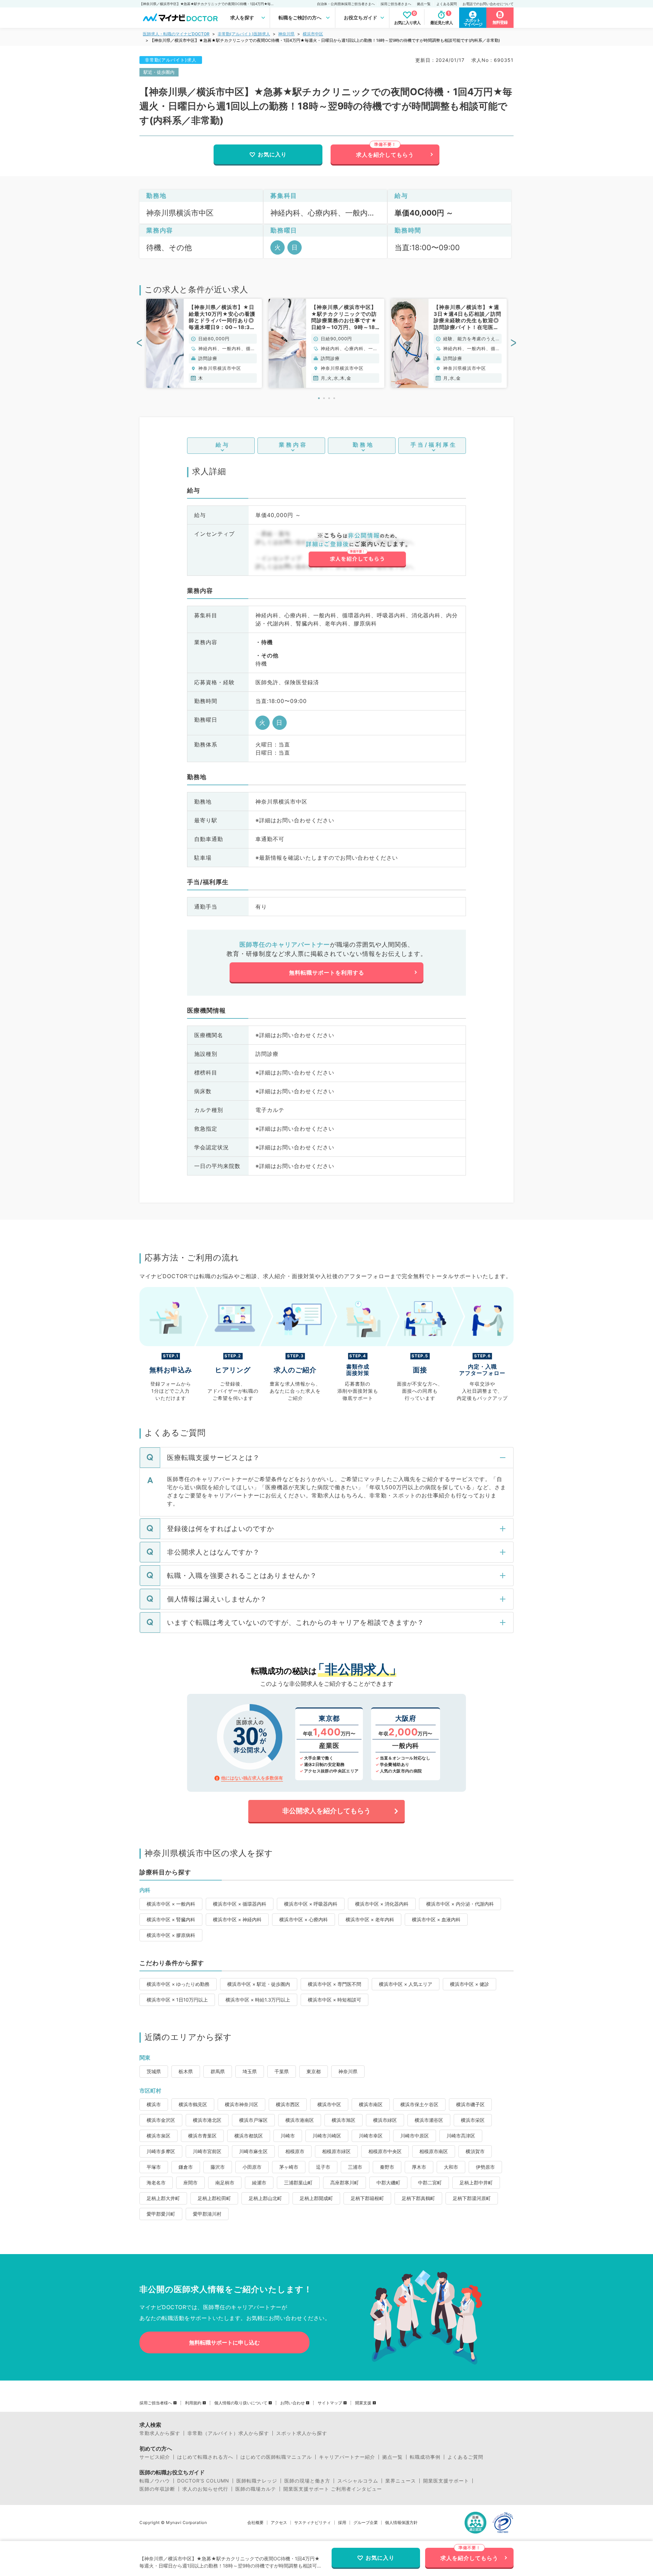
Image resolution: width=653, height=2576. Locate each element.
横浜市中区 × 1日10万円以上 (177, 2000)
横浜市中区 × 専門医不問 (334, 1984)
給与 (223, 445)
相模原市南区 (434, 2151)
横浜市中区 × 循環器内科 (240, 1904)
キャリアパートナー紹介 (347, 2457)
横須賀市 (475, 2151)
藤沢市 (218, 2167)
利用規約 (193, 2403)
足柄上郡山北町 (265, 2198)
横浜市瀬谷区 (429, 2120)
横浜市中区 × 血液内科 (436, 1919)
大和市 (451, 2167)
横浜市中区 (313, 34)
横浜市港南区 (300, 2120)
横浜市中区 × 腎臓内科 (171, 1919)
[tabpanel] (204, 343)
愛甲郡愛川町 (161, 2214)
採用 (342, 2523)
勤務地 (363, 445)
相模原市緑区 (336, 2151)
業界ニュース (401, 2481)
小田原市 (252, 2167)
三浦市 (355, 2167)
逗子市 (323, 2167)
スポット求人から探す (302, 2433)
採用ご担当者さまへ (396, 4)
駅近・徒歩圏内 (159, 72)
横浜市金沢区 (161, 2120)
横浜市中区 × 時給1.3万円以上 (258, 2000)
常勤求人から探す (160, 2433)
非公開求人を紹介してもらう (326, 1811)
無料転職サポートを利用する (327, 973)
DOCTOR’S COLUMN (203, 2481)
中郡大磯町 (388, 2183)
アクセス (279, 2523)
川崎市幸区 (371, 2136)
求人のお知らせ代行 (205, 2489)
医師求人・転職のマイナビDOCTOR (176, 34)
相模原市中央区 (385, 2151)
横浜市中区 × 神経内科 (237, 1919)
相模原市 (295, 2151)
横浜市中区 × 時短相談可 (334, 2000)
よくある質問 (447, 4)
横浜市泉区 (158, 2136)
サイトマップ (330, 2403)
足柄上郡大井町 (163, 2198)
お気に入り (272, 154)
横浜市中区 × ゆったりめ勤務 (178, 1984)
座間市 (190, 2183)
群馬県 (218, 2071)
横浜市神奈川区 (241, 2104)
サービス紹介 (155, 2457)
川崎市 (288, 2136)
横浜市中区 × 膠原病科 (171, 1935)
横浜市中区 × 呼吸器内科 (311, 1904)
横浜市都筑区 (249, 2136)
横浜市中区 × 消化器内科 (382, 1904)
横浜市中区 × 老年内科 (370, 1919)
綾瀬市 (259, 2183)
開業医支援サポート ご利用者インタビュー (333, 2489)
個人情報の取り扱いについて (241, 2403)
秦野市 (387, 2167)
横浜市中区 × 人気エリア (406, 1984)
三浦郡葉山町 (298, 2183)
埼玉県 (250, 2071)
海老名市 (156, 2183)
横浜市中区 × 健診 (470, 1984)
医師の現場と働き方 (307, 2481)
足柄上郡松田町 (214, 2198)
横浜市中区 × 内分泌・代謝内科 (460, 1904)
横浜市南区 (371, 2104)
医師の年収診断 (157, 2489)
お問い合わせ (292, 2403)
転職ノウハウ (155, 2481)
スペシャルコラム (358, 2481)
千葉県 (282, 2071)
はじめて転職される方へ (205, 2457)
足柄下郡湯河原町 (472, 2198)
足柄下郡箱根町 (367, 2198)
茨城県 (154, 2071)
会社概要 (255, 2523)
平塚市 (154, 2167)
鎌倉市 (186, 2167)
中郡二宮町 (430, 2183)
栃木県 (186, 2071)
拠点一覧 (424, 4)
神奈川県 (286, 34)
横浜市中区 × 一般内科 (171, 1904)
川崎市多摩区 (161, 2151)
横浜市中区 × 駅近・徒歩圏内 (259, 1984)
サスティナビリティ (313, 2523)
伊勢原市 (485, 2167)
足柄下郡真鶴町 (418, 2198)
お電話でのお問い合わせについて (488, 4)
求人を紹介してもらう (385, 155)
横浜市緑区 (385, 2120)
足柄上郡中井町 (476, 2183)
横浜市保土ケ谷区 (419, 2104)
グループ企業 (366, 2523)
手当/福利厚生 (434, 445)
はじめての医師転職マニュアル (276, 2457)
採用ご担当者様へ (156, 2403)
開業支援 (363, 2403)
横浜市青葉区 (202, 2136)
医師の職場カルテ (256, 2489)
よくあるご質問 (465, 2457)
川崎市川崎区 (327, 2136)
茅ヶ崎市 (289, 2167)
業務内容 (293, 445)
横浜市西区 (288, 2104)
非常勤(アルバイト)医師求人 (244, 34)
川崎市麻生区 (253, 2151)
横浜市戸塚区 (253, 2120)
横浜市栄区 (473, 2120)
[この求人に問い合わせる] (357, 550)
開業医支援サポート (446, 2481)
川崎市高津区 (461, 2136)
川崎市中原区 (415, 2136)
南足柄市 (225, 2183)
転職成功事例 (425, 2457)
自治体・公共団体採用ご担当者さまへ (346, 4)
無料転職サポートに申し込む (224, 2342)
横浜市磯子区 (470, 2104)
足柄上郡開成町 (316, 2198)
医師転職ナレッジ (257, 2481)
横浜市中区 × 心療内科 (304, 1919)
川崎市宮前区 (207, 2151)
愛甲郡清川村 (207, 2214)
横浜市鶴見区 (193, 2104)
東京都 (314, 2071)
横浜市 (154, 2104)
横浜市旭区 (344, 2120)
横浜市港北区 (207, 2120)
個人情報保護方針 (401, 2523)
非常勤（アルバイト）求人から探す (228, 2433)
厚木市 (419, 2167)
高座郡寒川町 (345, 2183)
